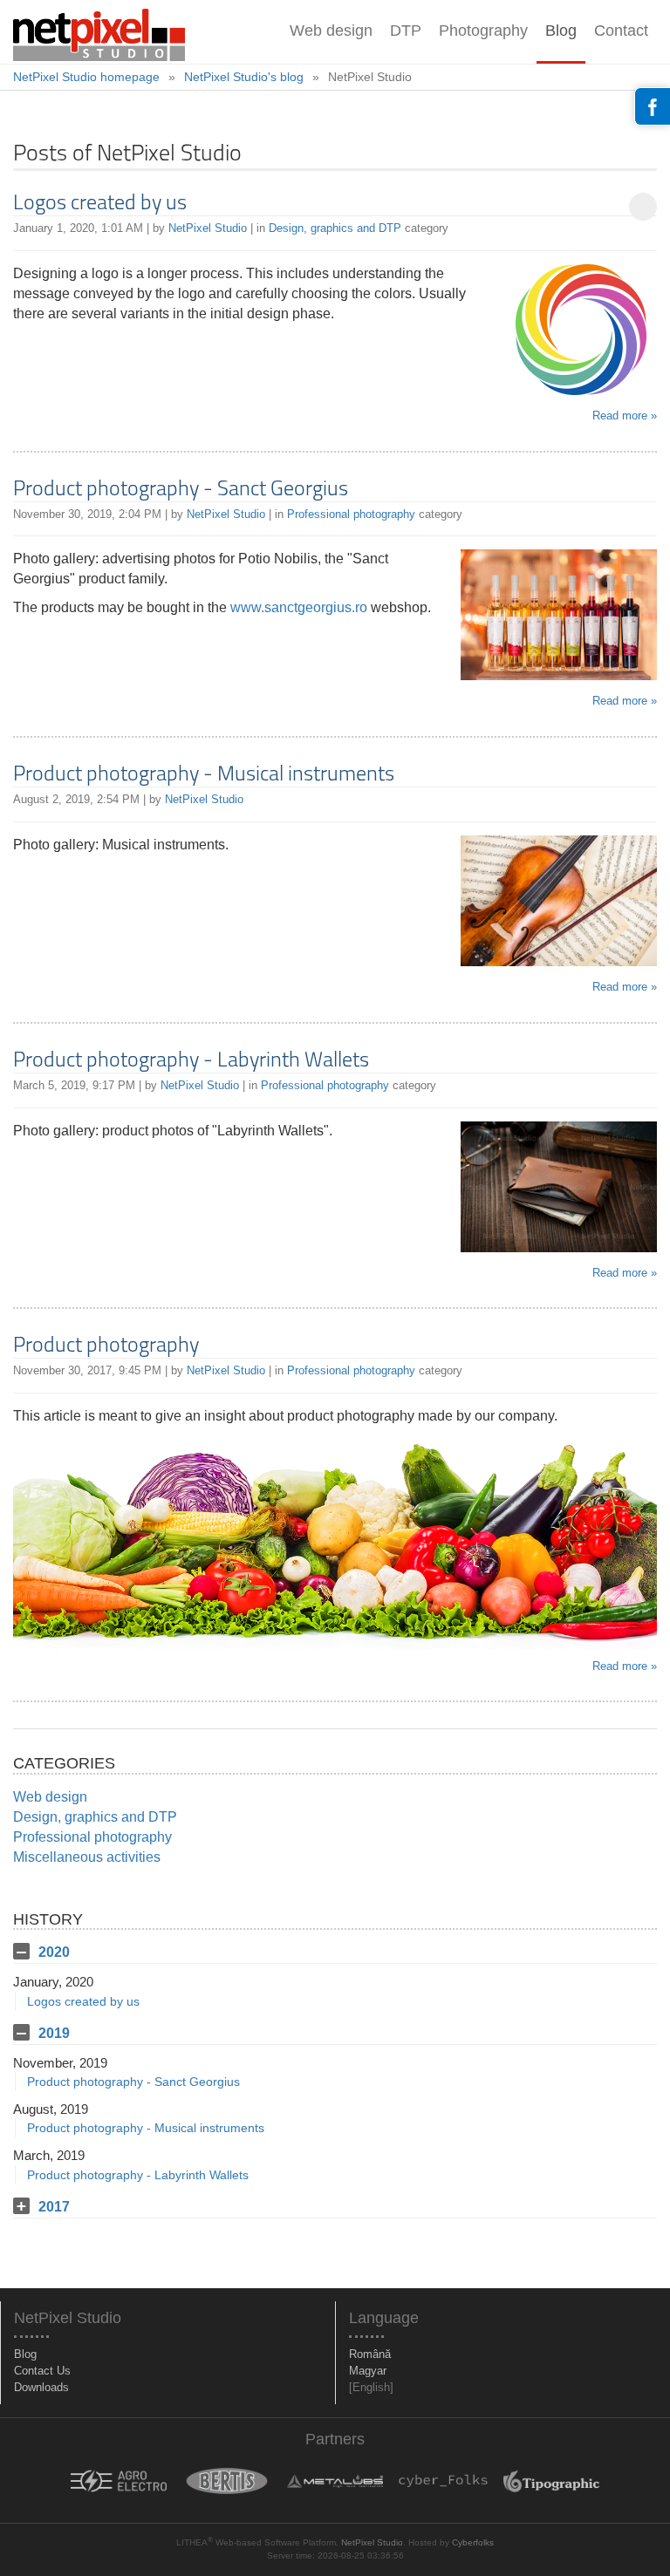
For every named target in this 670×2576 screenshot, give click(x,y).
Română (370, 2354)
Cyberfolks (473, 2542)
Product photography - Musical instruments (204, 775)
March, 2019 (49, 2155)
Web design (331, 31)
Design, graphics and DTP (335, 228)
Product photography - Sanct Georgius (181, 490)
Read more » (625, 416)
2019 (54, 2033)
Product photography (106, 1346)
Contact (621, 31)
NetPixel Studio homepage (86, 77)
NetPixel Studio (208, 228)
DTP (406, 31)
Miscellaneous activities (87, 1857)
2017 (54, 2207)
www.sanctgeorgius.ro (299, 607)
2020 (54, 1952)
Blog (561, 31)
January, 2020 (53, 1982)
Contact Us (42, 2371)
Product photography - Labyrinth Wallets (191, 1061)
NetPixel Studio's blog (244, 77)
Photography (483, 31)
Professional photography (351, 514)
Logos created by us (100, 204)
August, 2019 (51, 2109)
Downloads (41, 2387)
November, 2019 (60, 2063)
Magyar (368, 2371)
